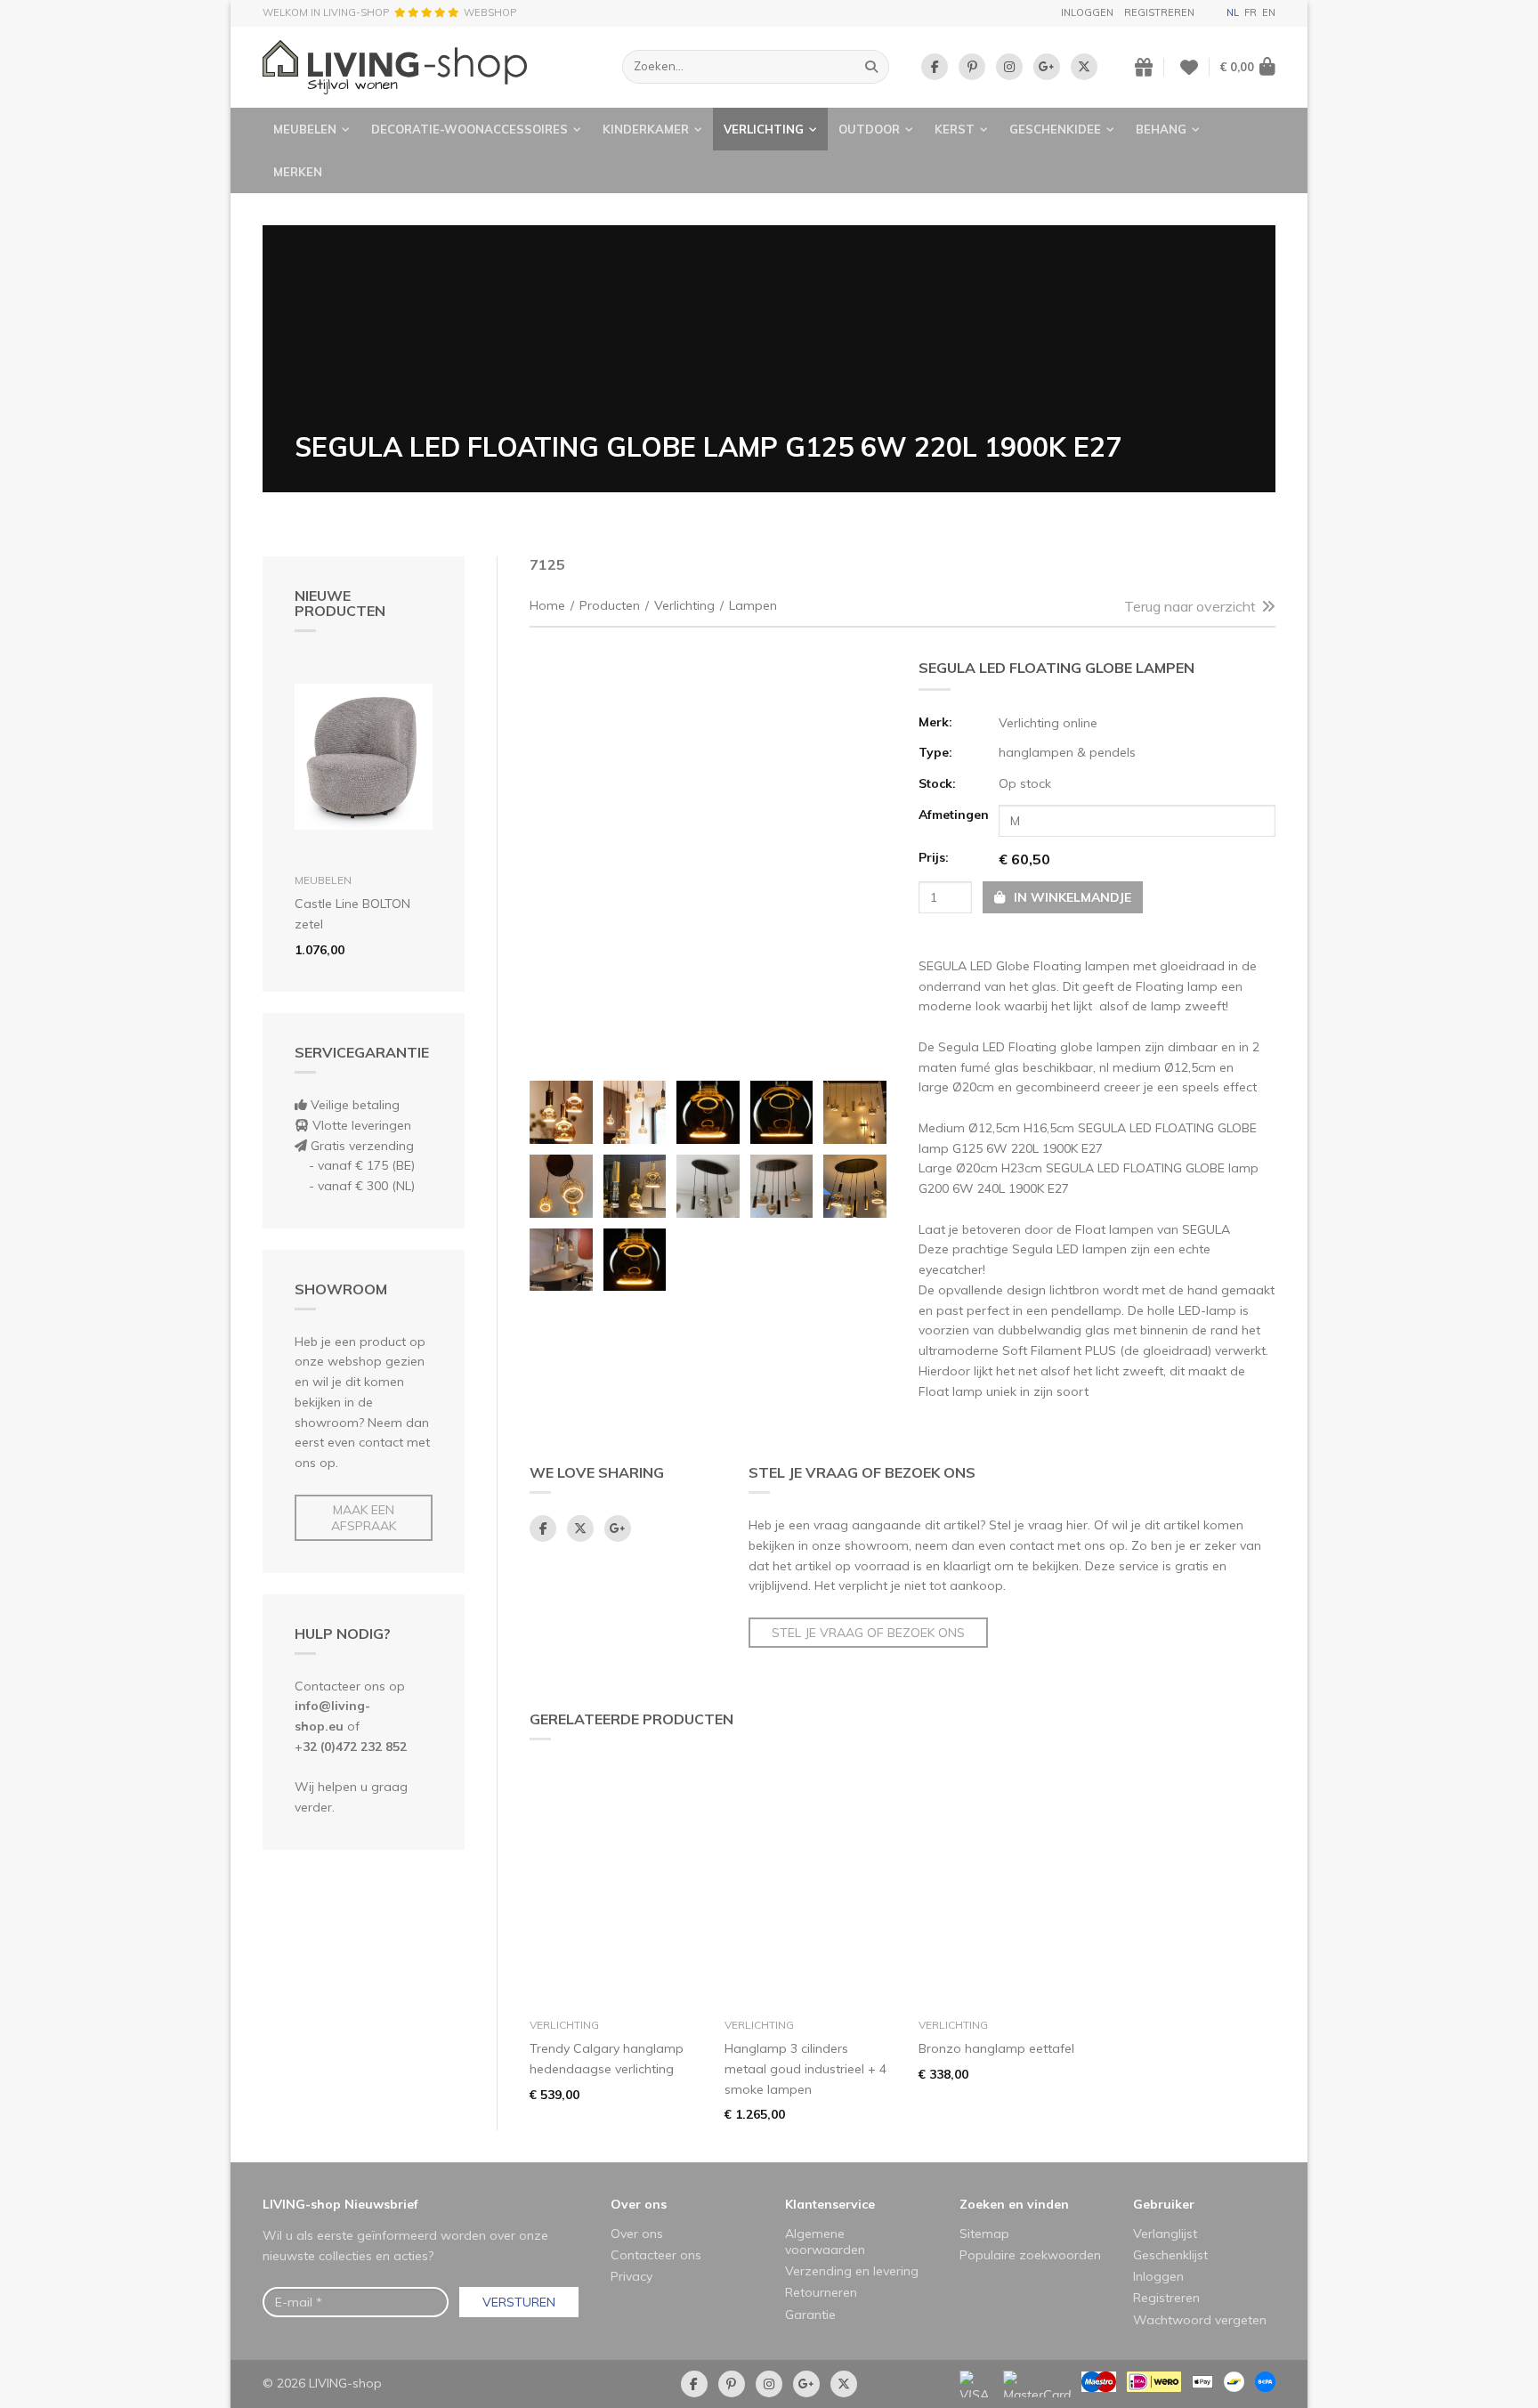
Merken (298, 172)
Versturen (519, 2302)
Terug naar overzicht (1190, 606)
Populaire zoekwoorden (1030, 2255)
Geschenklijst (1170, 2255)
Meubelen (305, 129)
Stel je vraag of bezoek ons (868, 1633)
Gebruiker (1164, 2204)
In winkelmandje (1071, 897)
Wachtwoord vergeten (1200, 2320)
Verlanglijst (1165, 2234)
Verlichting (764, 129)
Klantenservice (830, 2204)
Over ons (639, 2204)
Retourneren (821, 2292)
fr (1251, 12)
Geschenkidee (1055, 129)
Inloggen (1087, 12)
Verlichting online (1048, 723)
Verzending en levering (852, 2271)
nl (1233, 12)
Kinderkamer (646, 129)
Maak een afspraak (364, 1518)
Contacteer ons (656, 2255)
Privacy (631, 2276)
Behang (1161, 129)
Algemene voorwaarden (825, 2242)
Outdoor (869, 129)
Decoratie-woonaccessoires (469, 129)
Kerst (955, 129)
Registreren (1159, 12)
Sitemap (984, 2234)
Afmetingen (953, 815)
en (1269, 12)
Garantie (810, 2315)
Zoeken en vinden (1014, 2204)
